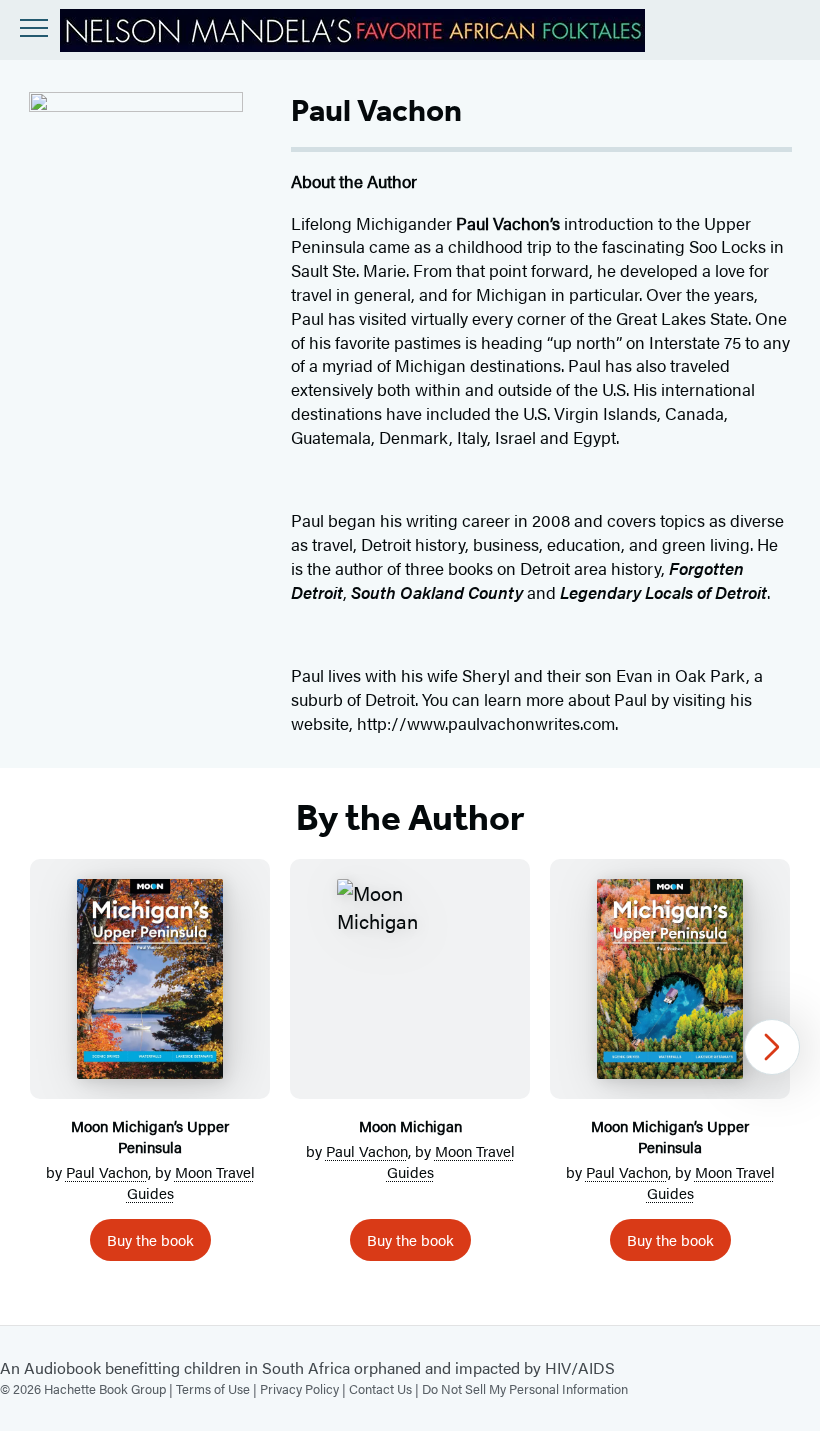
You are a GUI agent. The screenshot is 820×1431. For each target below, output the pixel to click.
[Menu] (34, 28)
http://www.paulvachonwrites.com (486, 723)
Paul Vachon (107, 1171)
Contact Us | (385, 1388)
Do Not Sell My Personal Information (525, 1388)
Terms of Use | (218, 1388)
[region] (410, 1068)
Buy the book (150, 1239)
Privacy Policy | (304, 1388)
